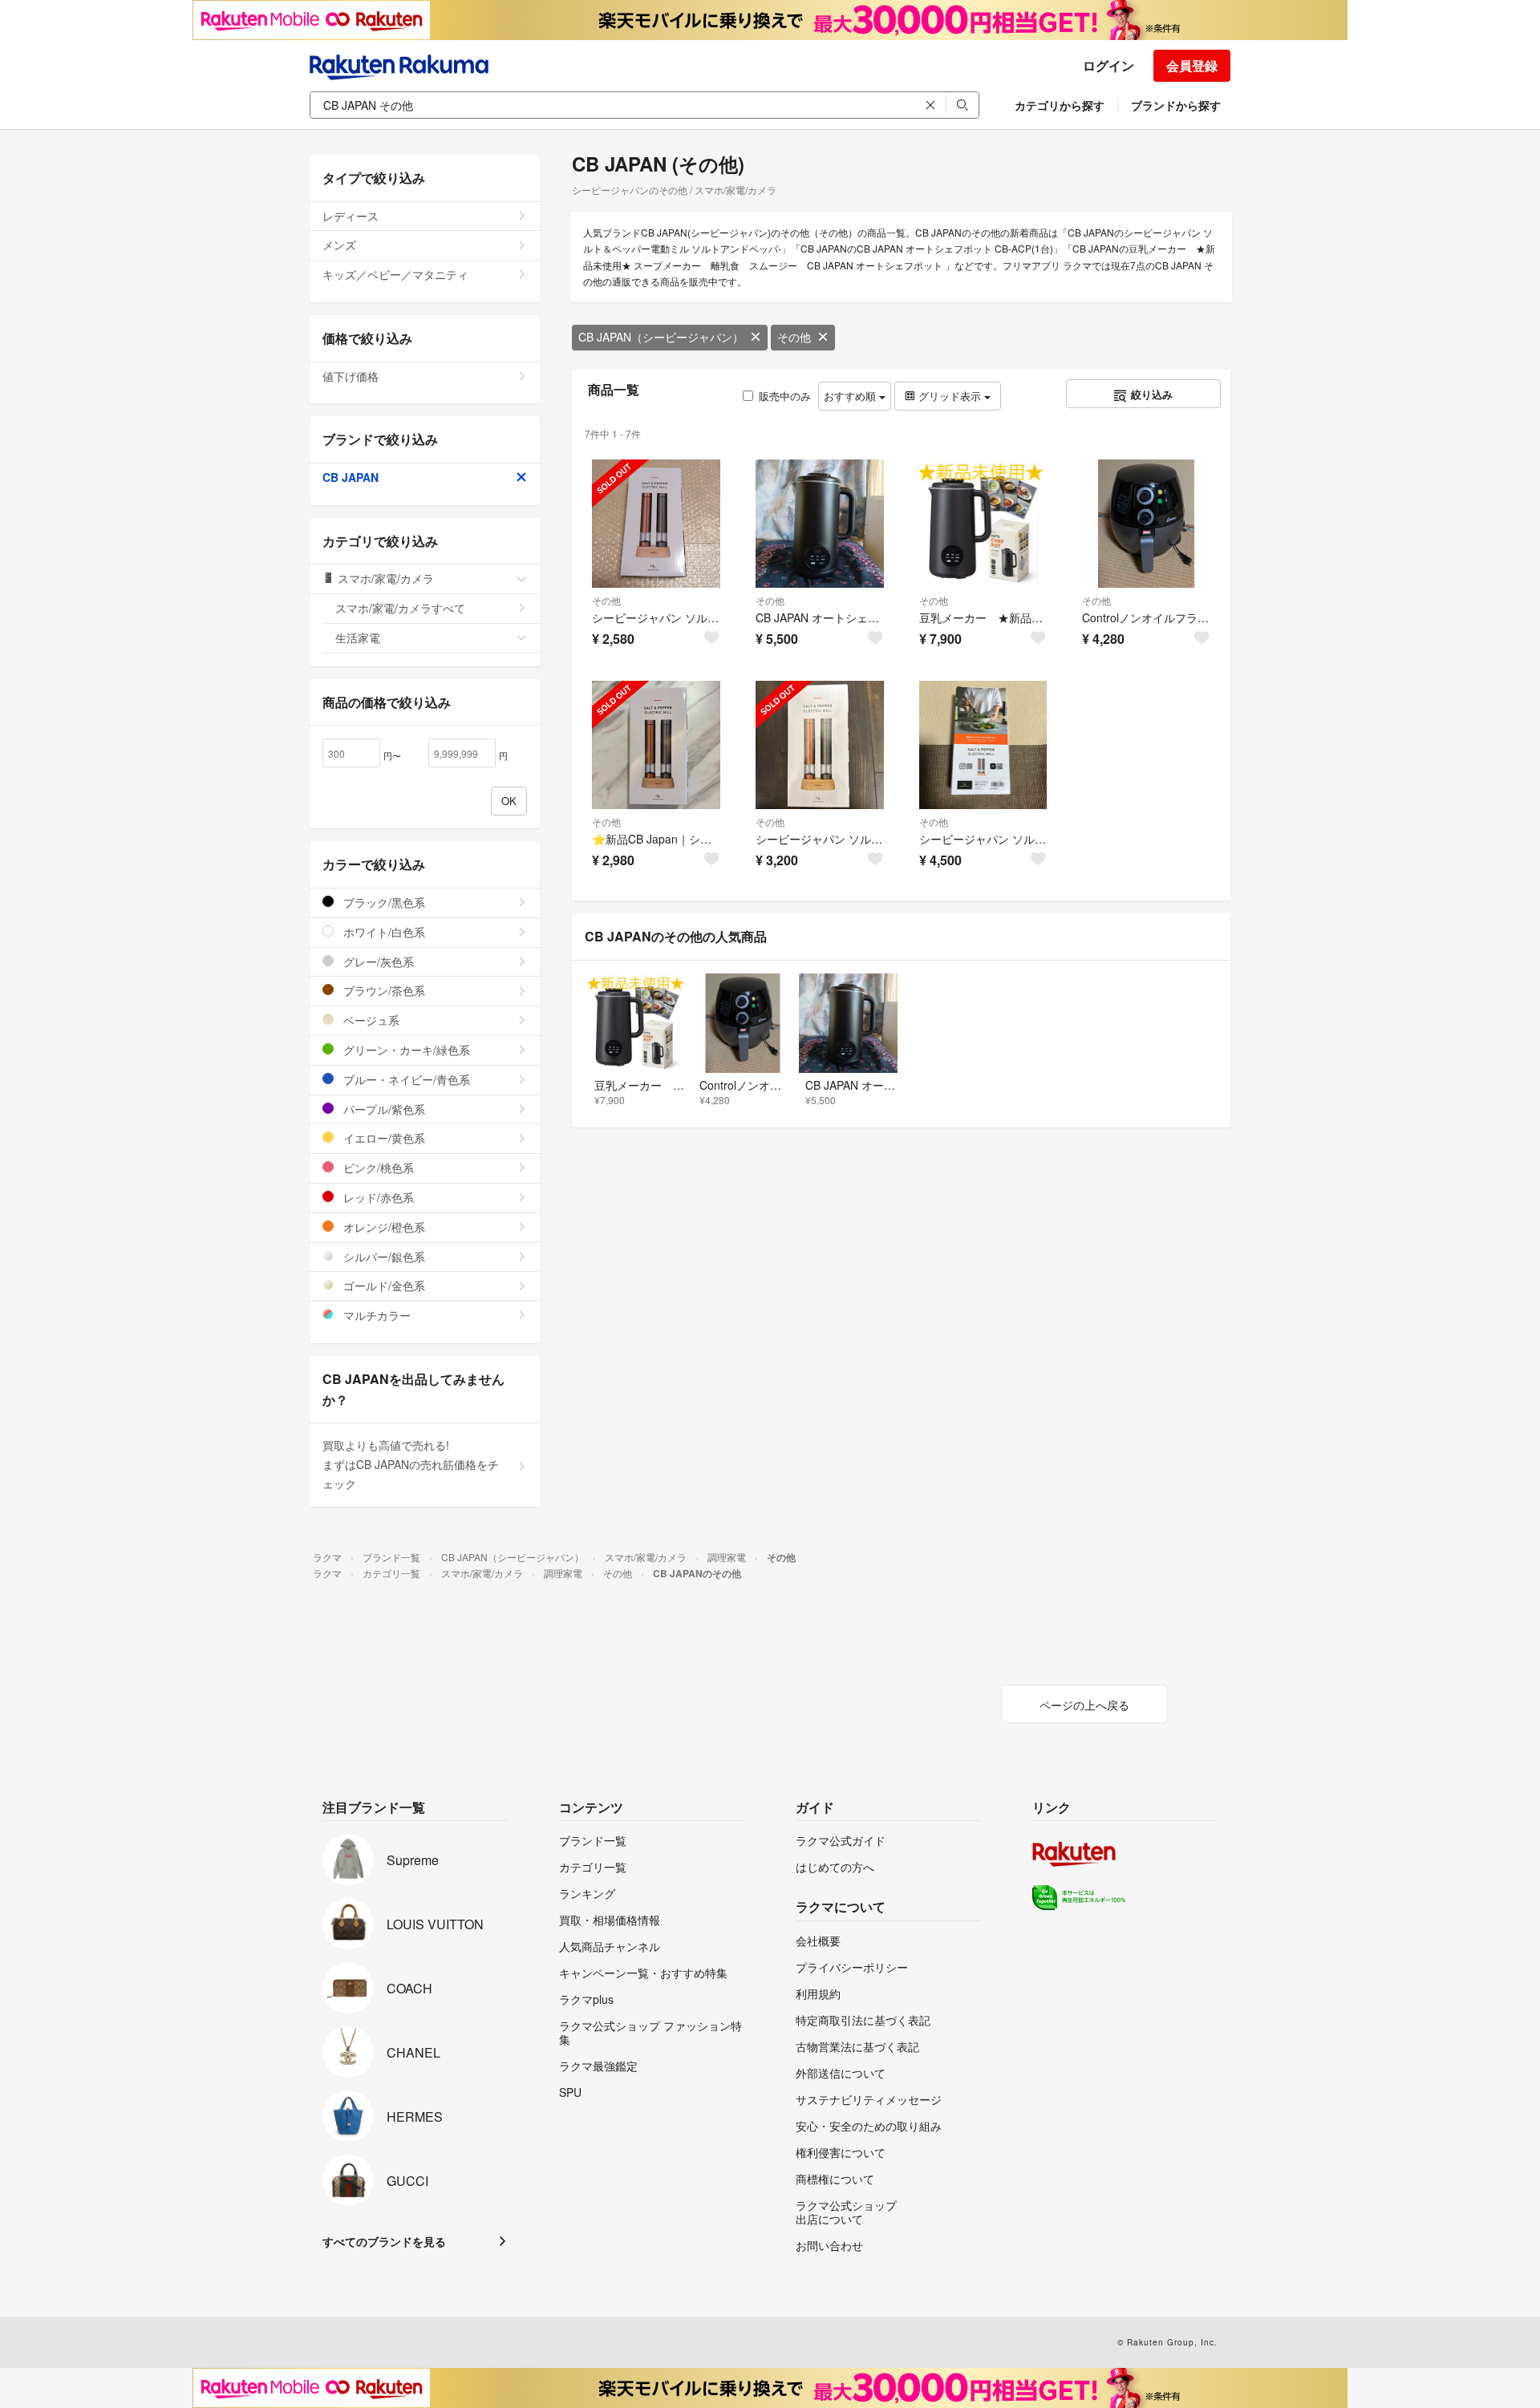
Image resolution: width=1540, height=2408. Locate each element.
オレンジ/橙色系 (383, 1227)
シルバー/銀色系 (383, 1257)
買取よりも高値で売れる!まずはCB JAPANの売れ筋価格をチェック (411, 1464)
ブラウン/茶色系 (383, 990)
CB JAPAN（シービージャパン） (661, 337)
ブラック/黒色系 (383, 902)
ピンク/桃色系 (377, 1168)
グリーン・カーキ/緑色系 (405, 1050)
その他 (794, 337)
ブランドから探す (1176, 105)
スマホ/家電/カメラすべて (400, 608)
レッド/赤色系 (377, 1197)
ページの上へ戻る (1084, 1705)
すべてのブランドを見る (384, 2241)
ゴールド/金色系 (383, 1285)
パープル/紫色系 (383, 1109)
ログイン (1108, 65)
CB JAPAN (351, 477)
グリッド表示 (950, 396)
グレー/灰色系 (377, 961)
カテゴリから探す (1060, 105)
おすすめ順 (851, 396)
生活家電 (358, 637)
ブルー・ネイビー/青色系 (405, 1079)
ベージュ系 (370, 1020)
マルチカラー (375, 1315)
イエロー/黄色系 (383, 1138)
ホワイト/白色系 (383, 932)
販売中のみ (785, 396)
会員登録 (1192, 65)
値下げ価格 (351, 376)
